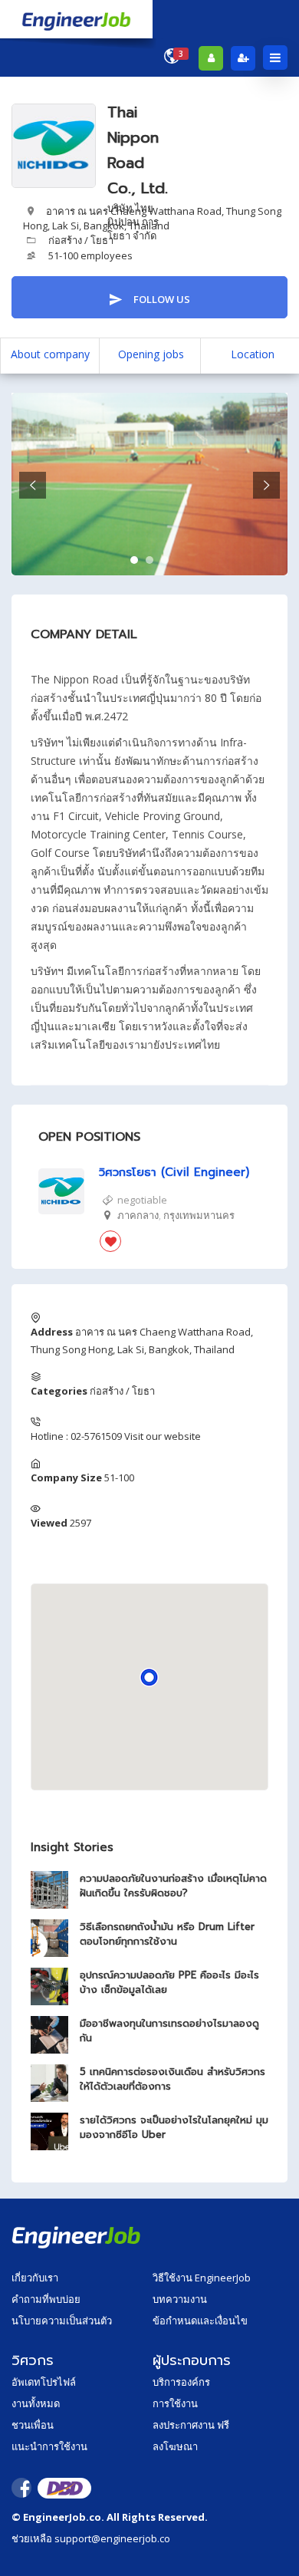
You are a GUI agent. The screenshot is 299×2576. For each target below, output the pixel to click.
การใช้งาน (175, 2403)
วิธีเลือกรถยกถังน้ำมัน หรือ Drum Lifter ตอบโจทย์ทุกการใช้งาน (167, 1934)
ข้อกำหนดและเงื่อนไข (200, 2321)
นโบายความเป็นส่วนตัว (62, 2321)
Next (266, 485)
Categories (59, 1391)
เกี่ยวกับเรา (35, 2278)
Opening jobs (151, 354)
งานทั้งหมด (36, 2403)
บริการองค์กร (181, 2382)
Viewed (49, 1523)
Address (52, 1332)
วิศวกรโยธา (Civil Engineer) (174, 1173)
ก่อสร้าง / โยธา (81, 240)
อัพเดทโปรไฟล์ (44, 2382)
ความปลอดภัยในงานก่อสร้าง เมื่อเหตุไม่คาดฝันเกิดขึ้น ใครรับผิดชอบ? (173, 1886)
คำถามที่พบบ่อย (46, 2299)
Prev (33, 485)
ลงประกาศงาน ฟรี (191, 2425)
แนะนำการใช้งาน (49, 2446)
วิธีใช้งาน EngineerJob (202, 2278)
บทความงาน (180, 2299)
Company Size (66, 1477)
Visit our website (163, 1436)
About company (50, 354)
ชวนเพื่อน (33, 2425)
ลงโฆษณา (175, 2446)
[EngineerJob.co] (76, 19)
